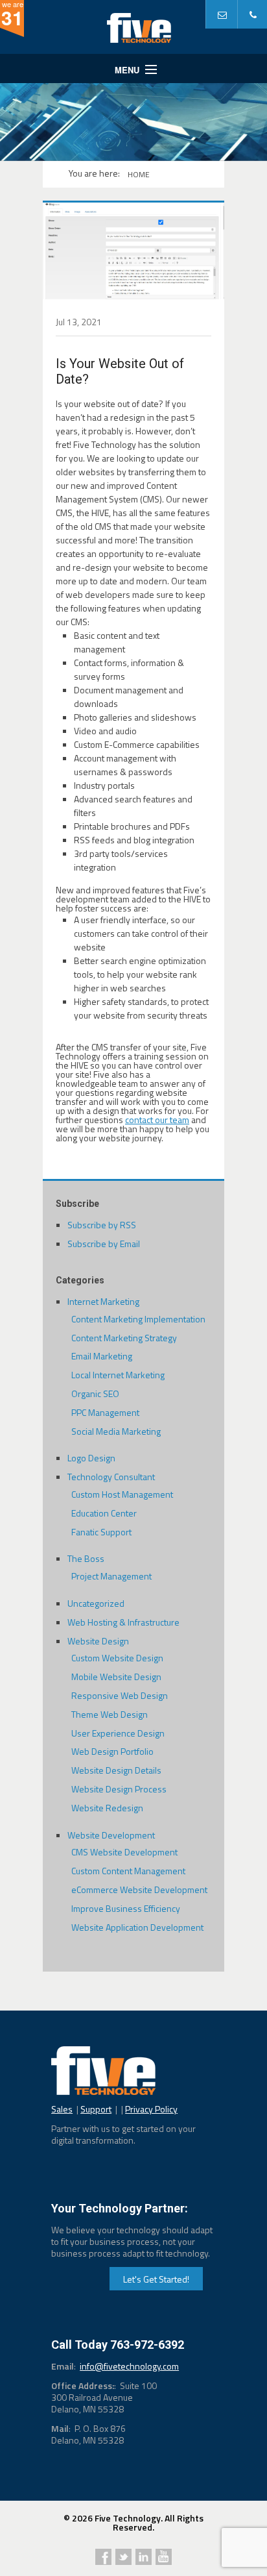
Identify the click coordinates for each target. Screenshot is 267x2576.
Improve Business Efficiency (126, 1908)
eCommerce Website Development (139, 1889)
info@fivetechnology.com (129, 2366)
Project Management (111, 1576)
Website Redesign (107, 1808)
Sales (62, 2109)
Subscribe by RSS (102, 1225)
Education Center (104, 1513)
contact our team (157, 1120)
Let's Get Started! (156, 2279)
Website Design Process (119, 1789)
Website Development (111, 1835)
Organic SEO (95, 1393)
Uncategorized (96, 1603)
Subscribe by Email (104, 1244)
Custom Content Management (128, 1871)
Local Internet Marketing (118, 1375)
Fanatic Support (101, 1532)
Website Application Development (137, 1927)
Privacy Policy (151, 2109)
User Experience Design (118, 1733)
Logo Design (91, 1458)
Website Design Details (116, 1770)
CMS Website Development (124, 1852)
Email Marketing (102, 1356)
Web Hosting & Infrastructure (123, 1622)
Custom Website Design (117, 1658)
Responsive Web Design (120, 1695)
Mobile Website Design (116, 1677)
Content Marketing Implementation (138, 1319)
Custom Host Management (122, 1494)
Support (96, 2109)
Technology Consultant (111, 1477)
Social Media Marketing (116, 1431)
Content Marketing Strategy (124, 1338)
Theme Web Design (110, 1714)
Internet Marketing (103, 1301)
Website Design (98, 1641)
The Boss (86, 1558)
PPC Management (105, 1412)
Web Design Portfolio (112, 1751)
